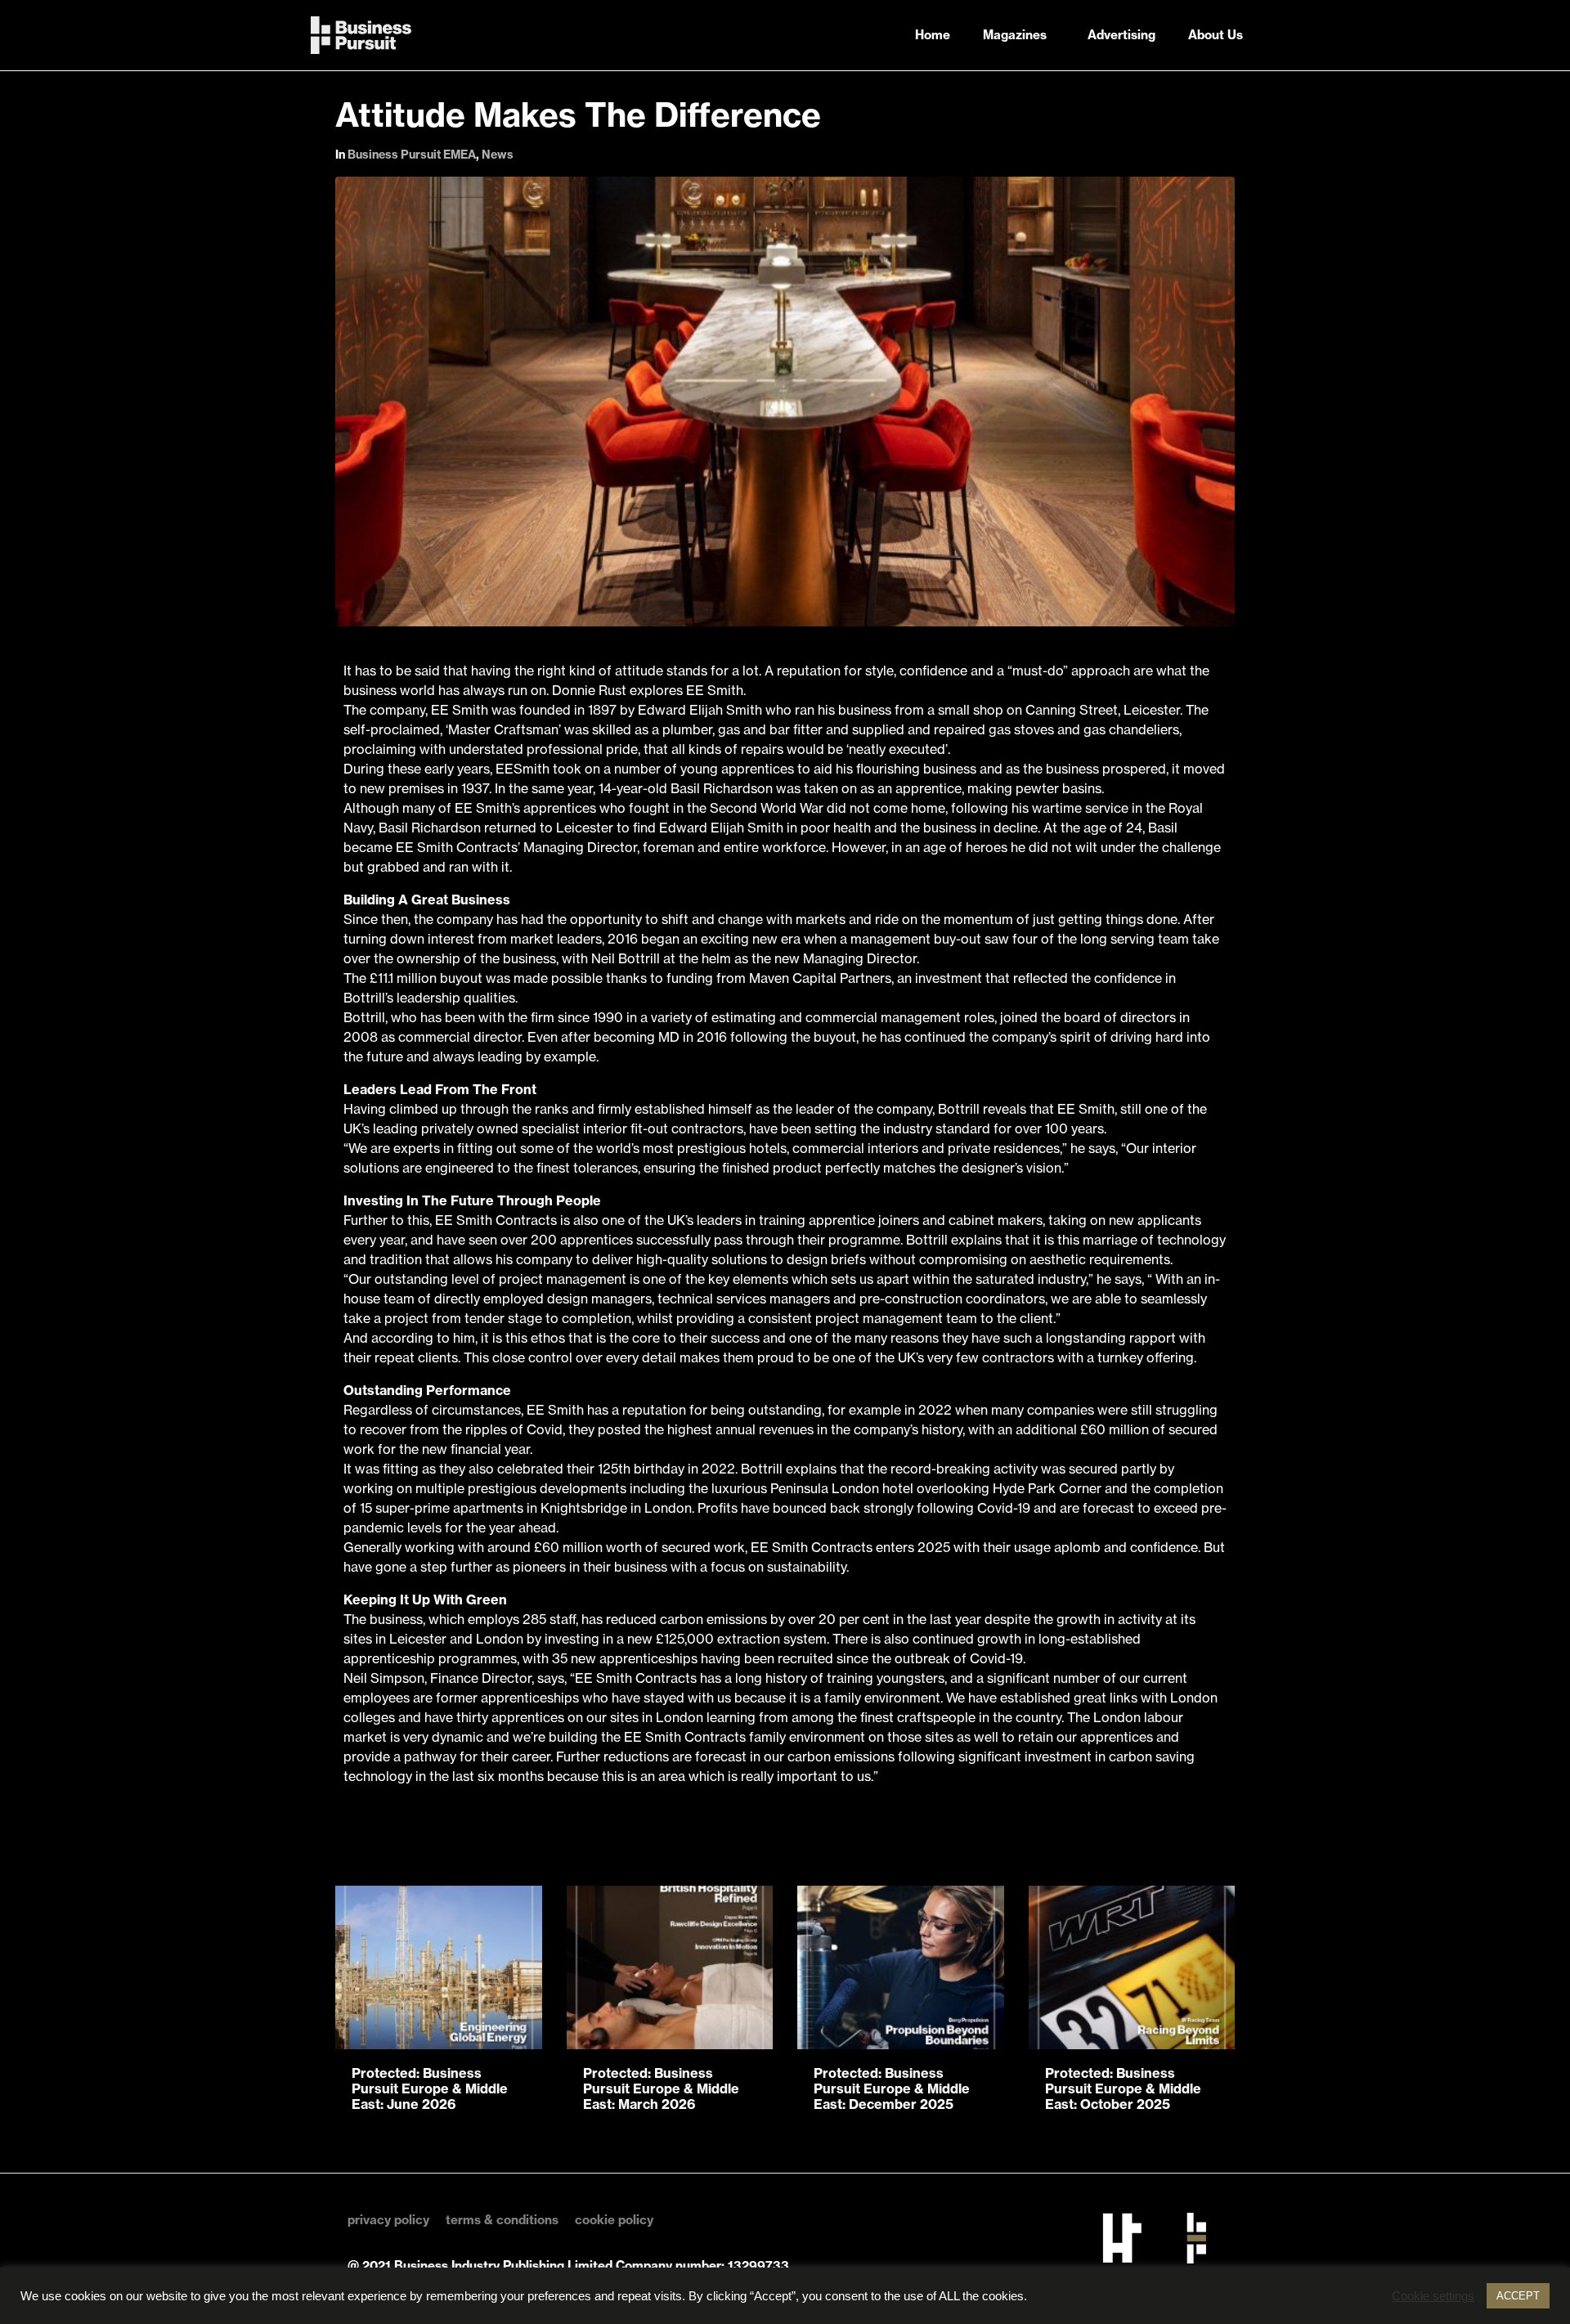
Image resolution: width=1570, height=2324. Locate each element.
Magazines (1015, 35)
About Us (1216, 35)
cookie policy (614, 2220)
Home (933, 35)
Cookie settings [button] (1433, 2296)
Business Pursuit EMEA (412, 155)
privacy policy (388, 2220)
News (498, 155)
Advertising (1121, 35)
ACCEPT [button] (1518, 2296)
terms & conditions (502, 2220)
